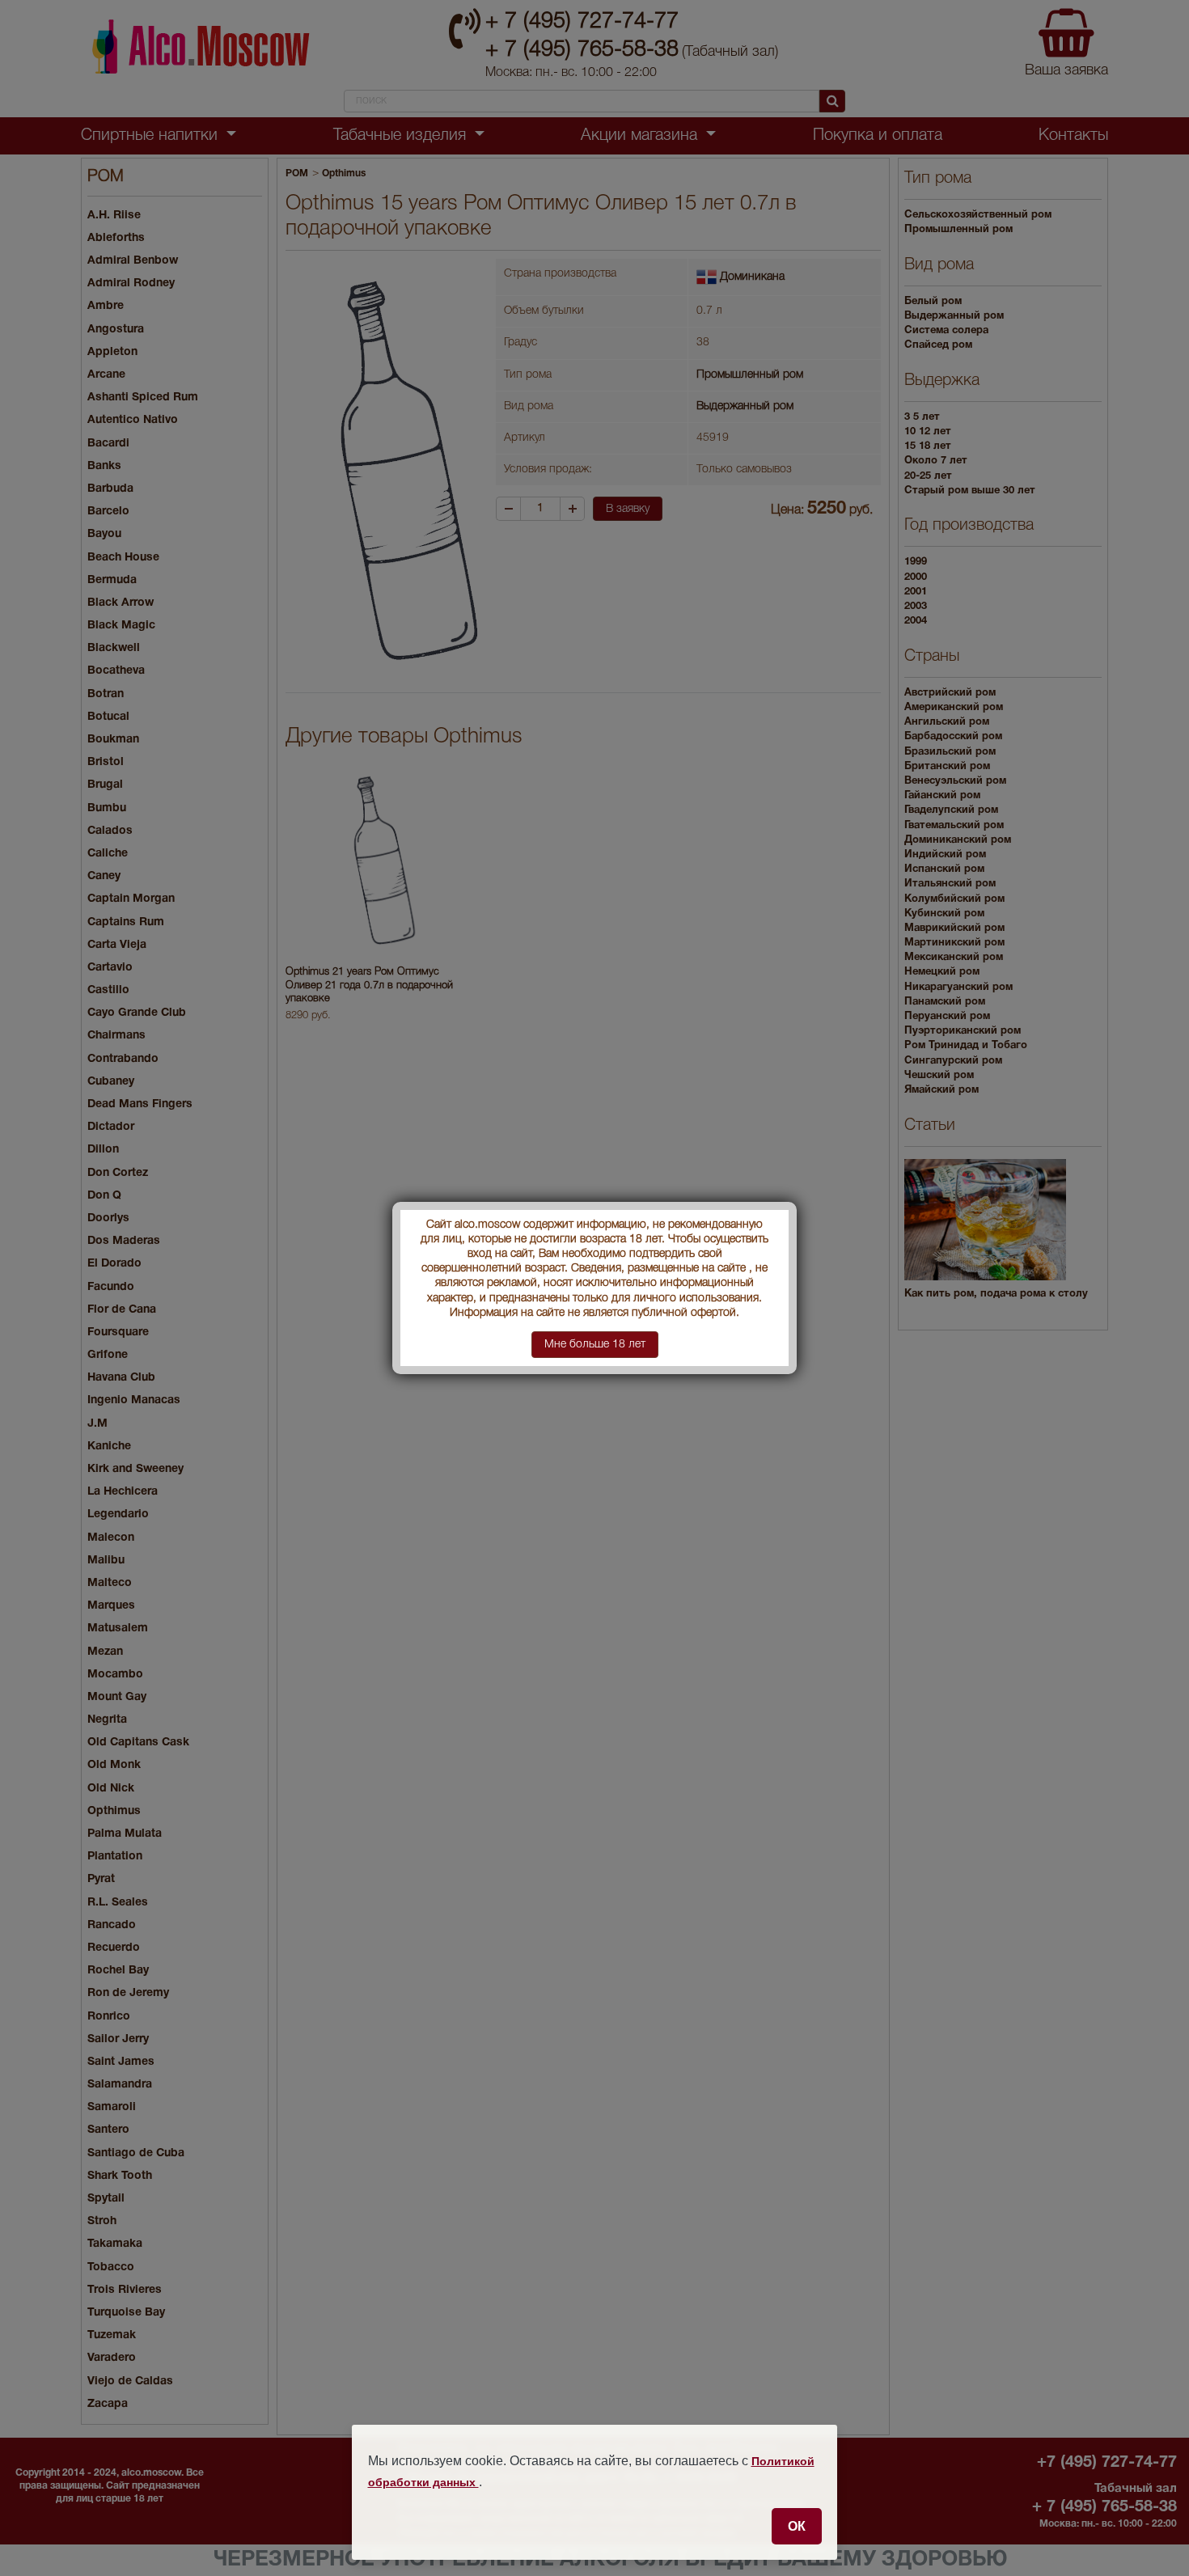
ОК (797, 2526)
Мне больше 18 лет (595, 1345)
